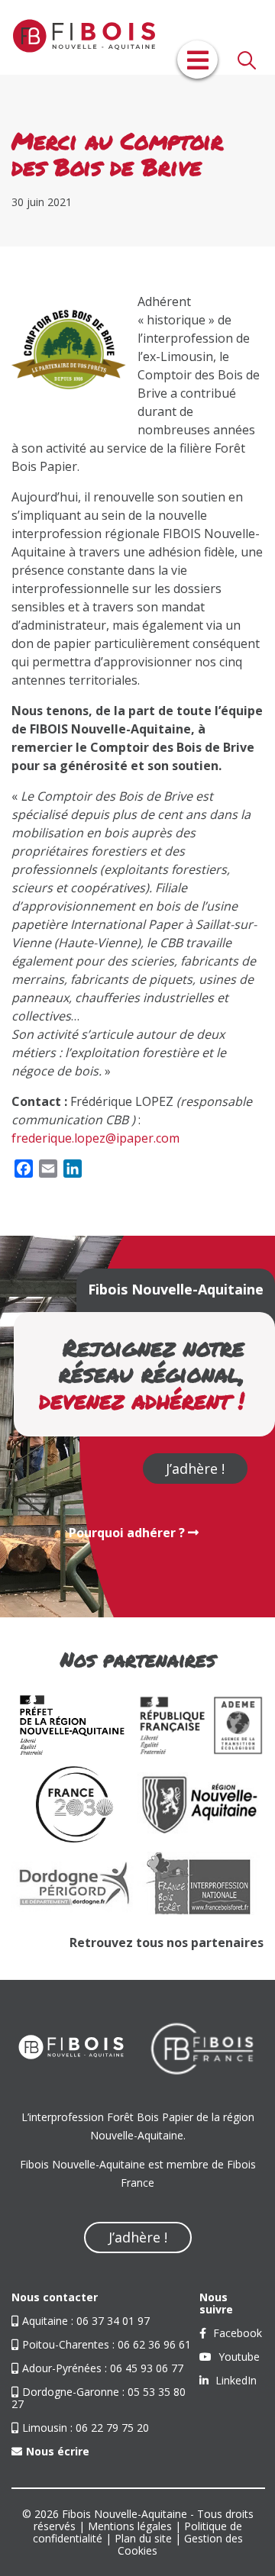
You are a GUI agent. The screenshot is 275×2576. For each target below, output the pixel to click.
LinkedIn (235, 2380)
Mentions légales (130, 2526)
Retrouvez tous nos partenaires (167, 1942)
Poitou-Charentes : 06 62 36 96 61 (107, 2344)
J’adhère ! (195, 1469)
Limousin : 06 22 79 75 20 (86, 2428)
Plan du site (143, 2538)
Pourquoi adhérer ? (128, 1533)
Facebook (236, 2333)
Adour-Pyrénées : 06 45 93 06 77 (103, 2368)
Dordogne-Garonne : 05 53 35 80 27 (99, 2398)
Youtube (238, 2357)
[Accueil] (76, 37)
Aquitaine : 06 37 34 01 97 (86, 2321)
